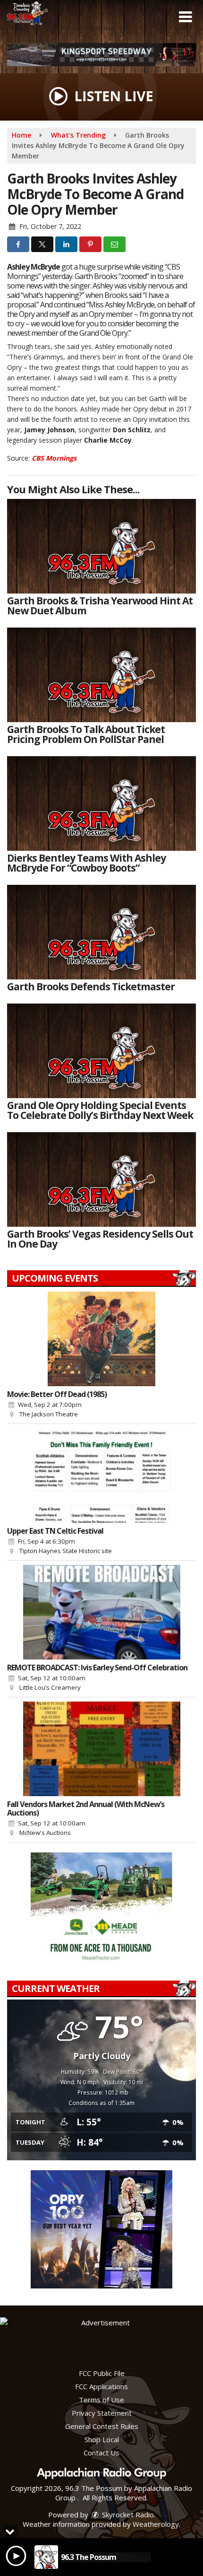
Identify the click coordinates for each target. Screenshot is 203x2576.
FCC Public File (102, 2373)
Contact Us (101, 2453)
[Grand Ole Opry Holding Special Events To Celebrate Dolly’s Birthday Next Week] (101, 1051)
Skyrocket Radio (127, 2515)
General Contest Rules (102, 2426)
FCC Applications (101, 2386)
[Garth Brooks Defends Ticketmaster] (101, 932)
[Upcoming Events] (101, 1339)
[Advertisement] (101, 55)
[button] (185, 17)
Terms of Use (101, 2400)
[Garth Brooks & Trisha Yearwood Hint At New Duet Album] (101, 546)
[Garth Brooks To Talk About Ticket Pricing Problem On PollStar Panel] (101, 675)
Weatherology (156, 2524)
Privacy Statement (102, 2413)
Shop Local (102, 2439)
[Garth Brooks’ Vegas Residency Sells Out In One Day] (101, 1179)
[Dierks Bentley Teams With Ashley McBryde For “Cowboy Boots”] (101, 803)
